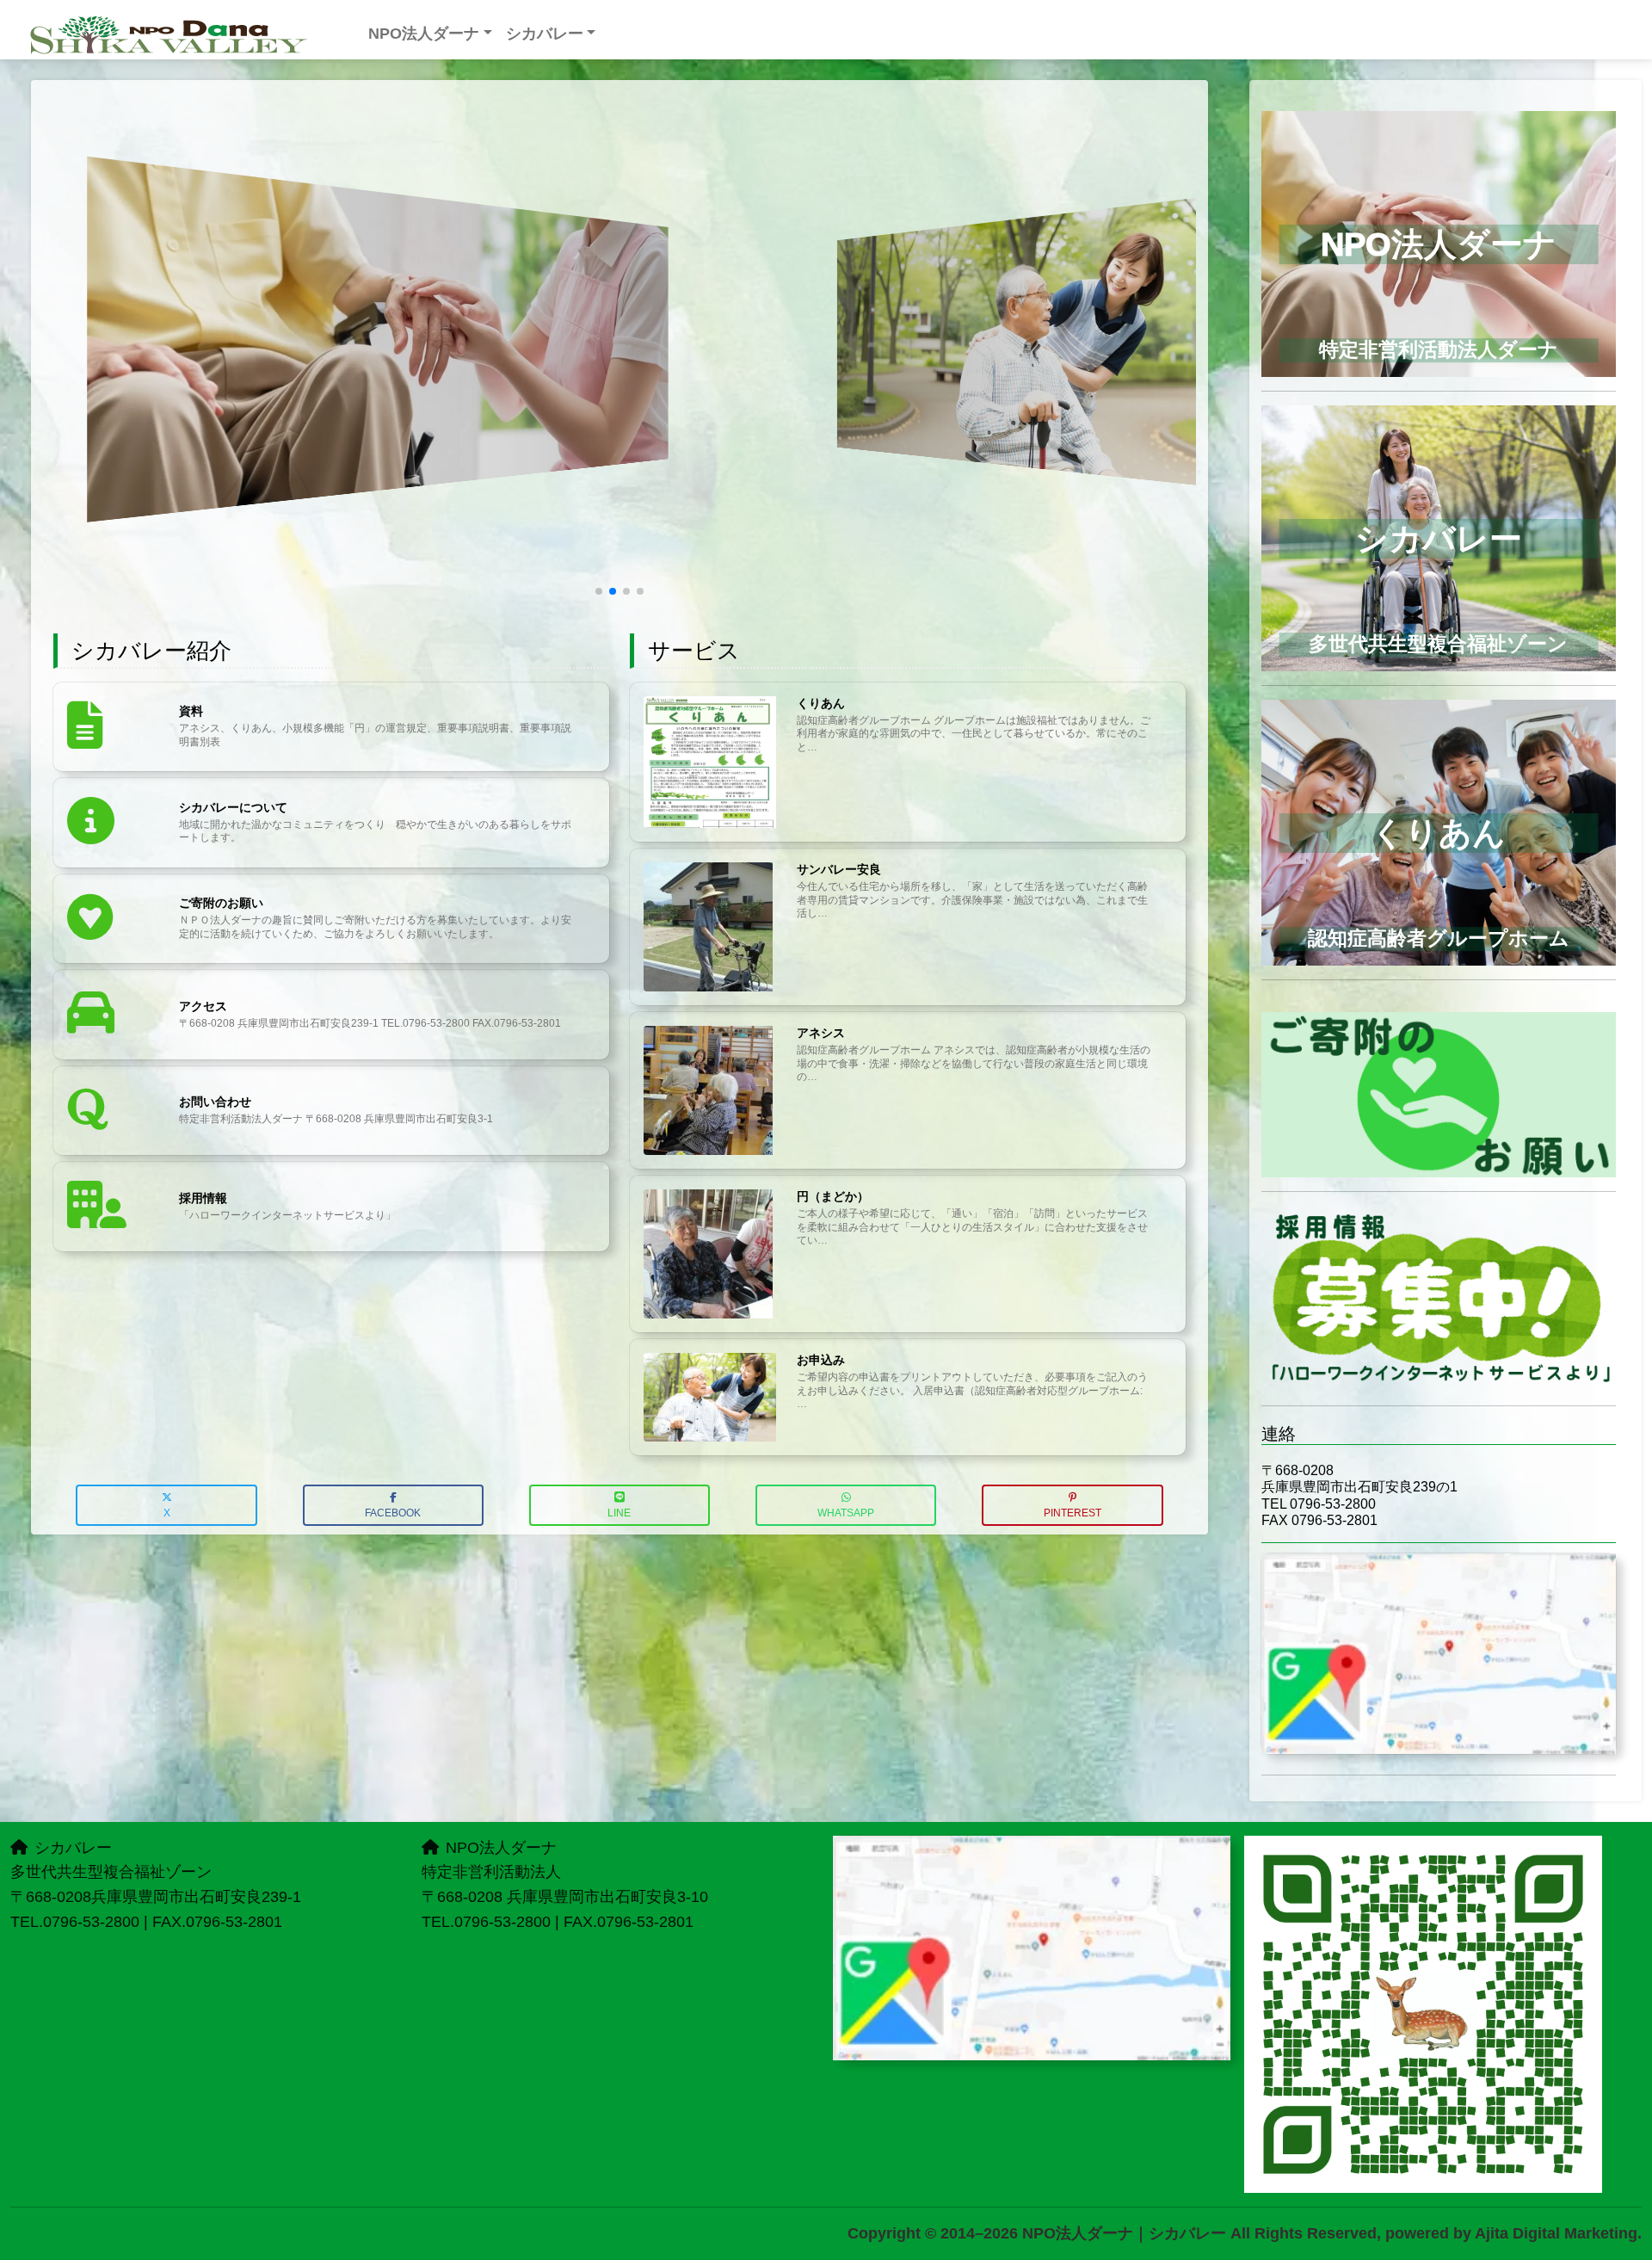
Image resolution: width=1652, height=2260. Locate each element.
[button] (599, 591)
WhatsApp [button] (846, 1513)
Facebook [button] (393, 1513)
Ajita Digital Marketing (1556, 2233)
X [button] (167, 1513)
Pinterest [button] (1073, 1513)
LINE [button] (619, 1513)
